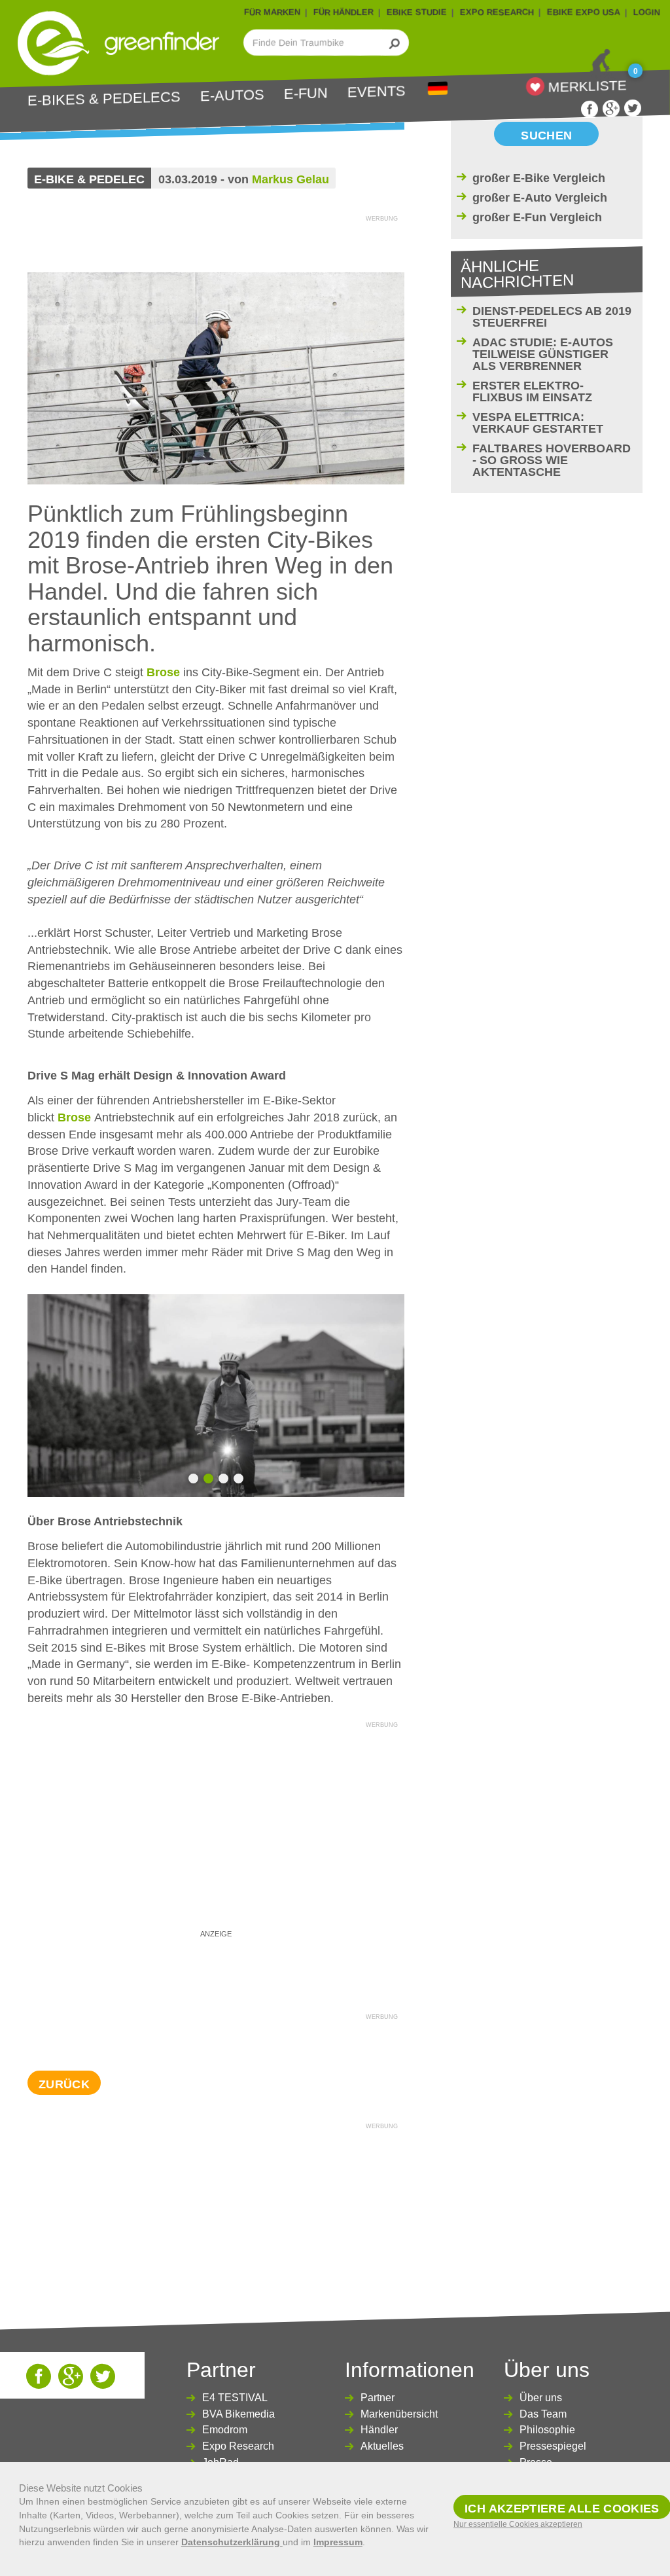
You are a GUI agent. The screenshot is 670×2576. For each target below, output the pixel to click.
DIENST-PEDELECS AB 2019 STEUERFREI (552, 317)
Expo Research (238, 2446)
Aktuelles (382, 2446)
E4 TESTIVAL (235, 2398)
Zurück (64, 2084)
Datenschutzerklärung (232, 2542)
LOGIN (647, 12)
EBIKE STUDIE (417, 12)
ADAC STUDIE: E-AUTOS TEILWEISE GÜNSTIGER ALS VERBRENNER (543, 354)
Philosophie (547, 2430)
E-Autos (232, 96)
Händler (379, 2430)
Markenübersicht (399, 2414)
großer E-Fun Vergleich (537, 217)
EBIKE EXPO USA (584, 12)
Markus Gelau (291, 179)
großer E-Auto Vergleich (540, 198)
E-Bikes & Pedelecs (104, 99)
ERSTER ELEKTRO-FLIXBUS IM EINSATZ (532, 391)
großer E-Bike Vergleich (539, 178)
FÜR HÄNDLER (344, 12)
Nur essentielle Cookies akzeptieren (518, 2524)
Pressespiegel (553, 2446)
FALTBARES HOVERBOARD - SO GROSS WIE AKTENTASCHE (552, 460)
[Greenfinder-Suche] (395, 43)
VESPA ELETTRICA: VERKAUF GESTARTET (538, 423)
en (438, 89)
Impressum (338, 2542)
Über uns (541, 2398)
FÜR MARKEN (272, 12)
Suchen (546, 136)
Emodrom (225, 2430)
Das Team (543, 2414)
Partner (378, 2398)
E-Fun (306, 94)
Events (377, 92)
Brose (163, 672)
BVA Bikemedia (238, 2414)
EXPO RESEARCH (497, 12)
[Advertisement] (216, 1824)
